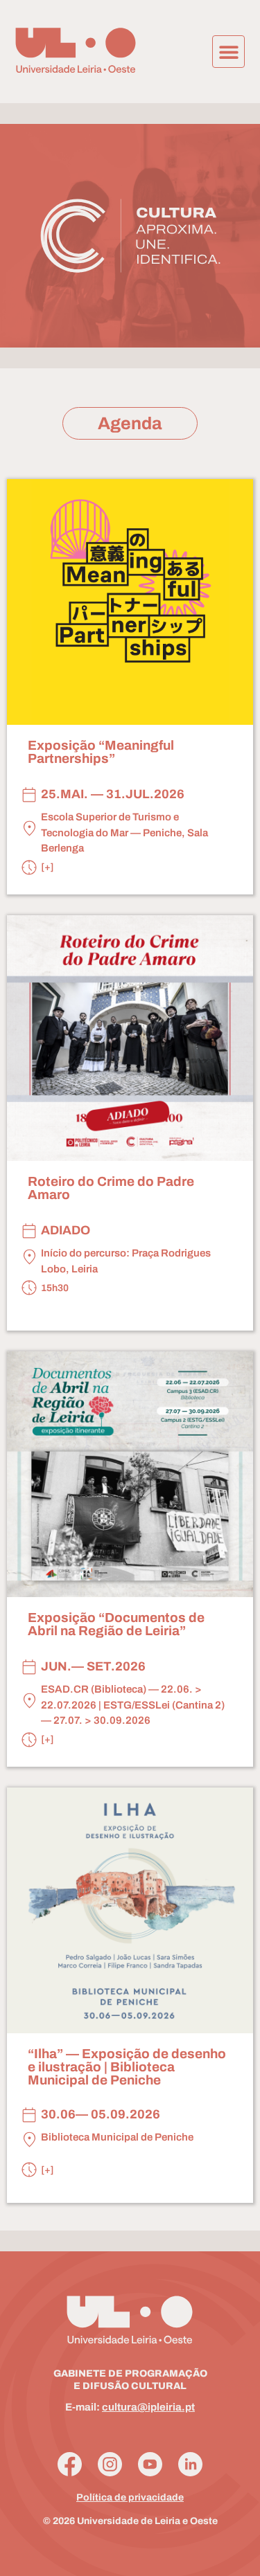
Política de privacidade (130, 2497)
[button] (228, 52)
